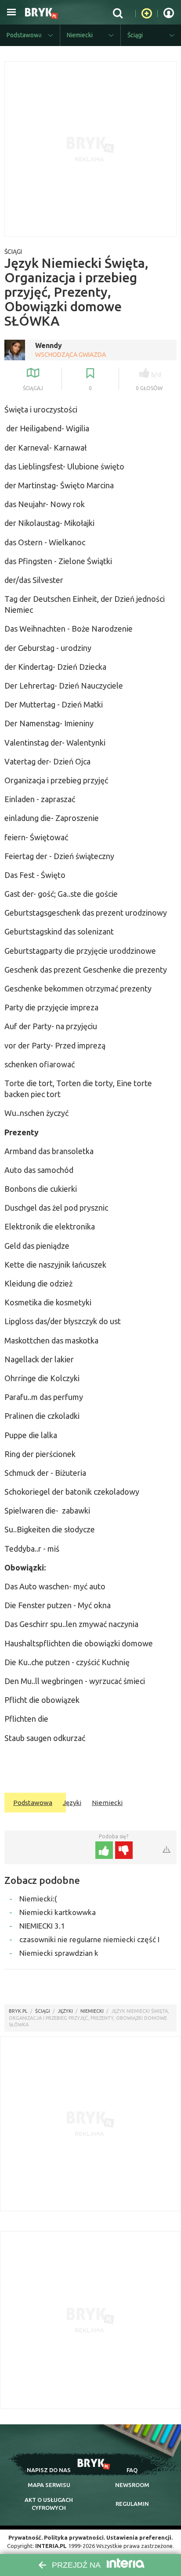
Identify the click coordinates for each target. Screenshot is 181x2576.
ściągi (43, 2011)
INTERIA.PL (51, 2546)
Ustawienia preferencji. (139, 2537)
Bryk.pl (18, 2011)
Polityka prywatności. (74, 2537)
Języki (72, 1803)
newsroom (132, 2485)
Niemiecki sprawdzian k (59, 1953)
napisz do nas (49, 2470)
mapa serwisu (49, 2485)
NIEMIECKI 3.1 (42, 1926)
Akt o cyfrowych (49, 2504)
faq (132, 2470)
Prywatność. (25, 2537)
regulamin (132, 2504)
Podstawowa (33, 1803)
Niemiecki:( (38, 1899)
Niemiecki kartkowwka (58, 1912)
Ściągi (13, 252)
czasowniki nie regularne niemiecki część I (89, 1939)
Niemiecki (107, 1803)
